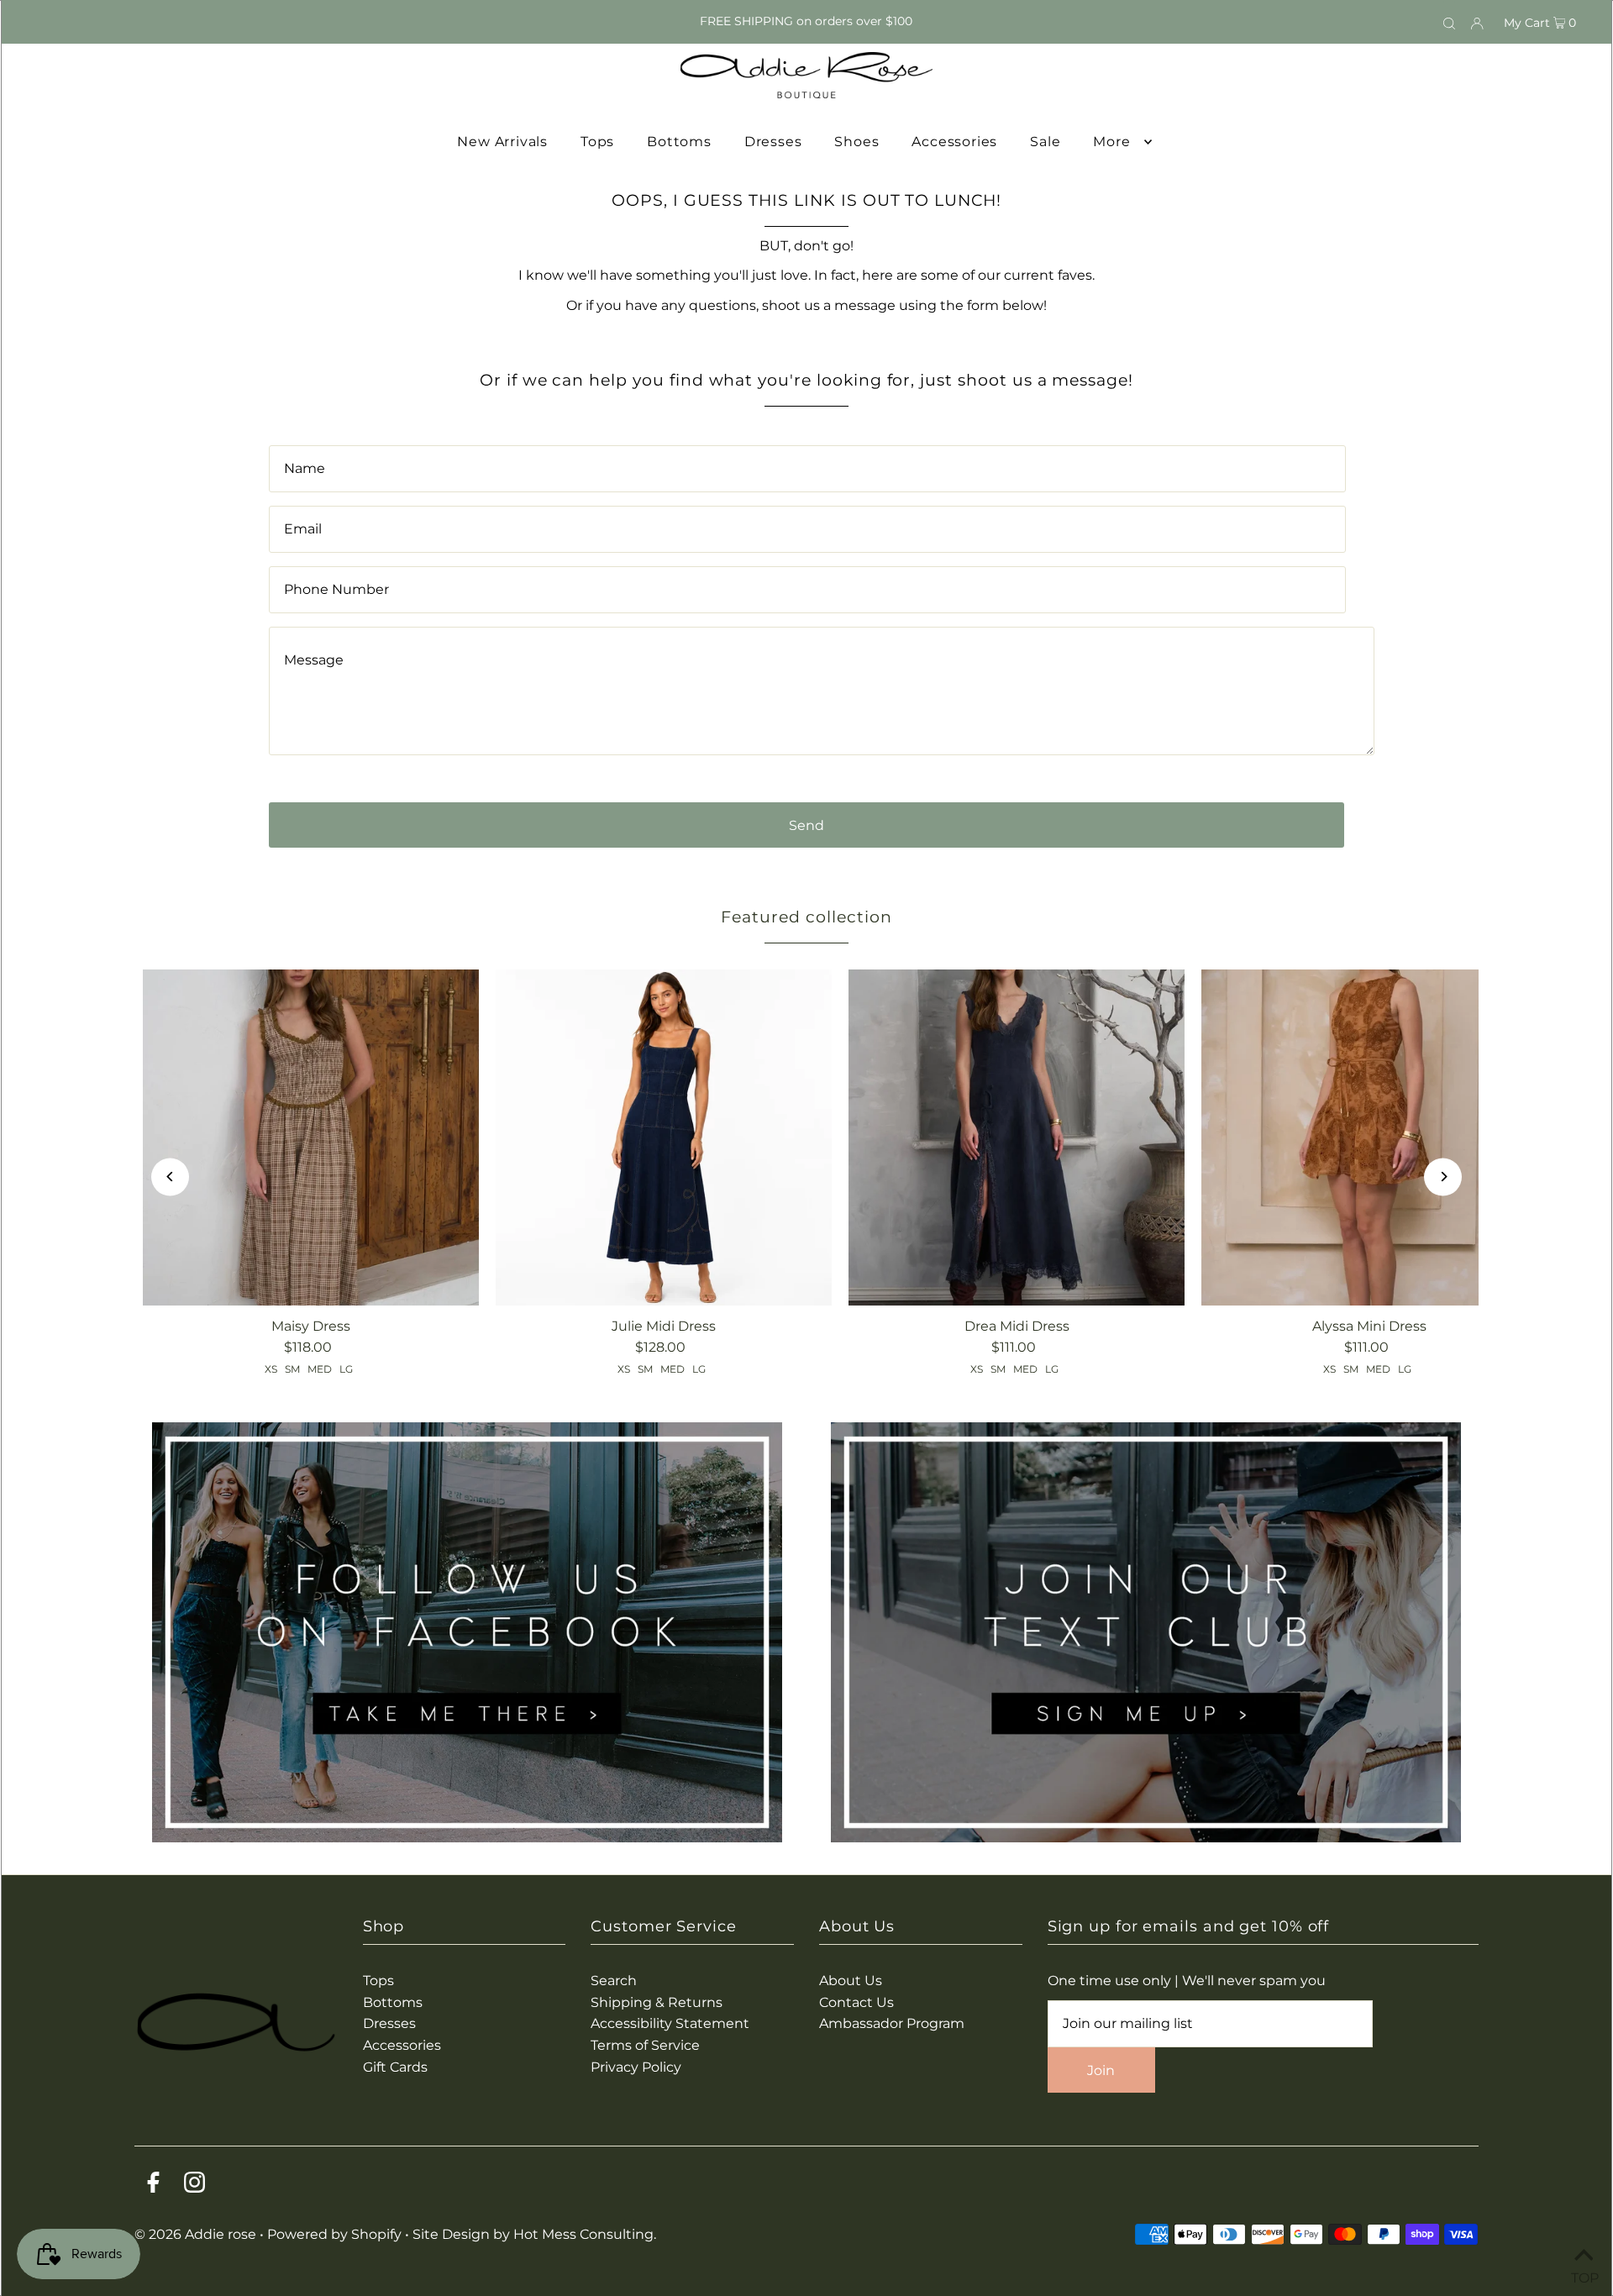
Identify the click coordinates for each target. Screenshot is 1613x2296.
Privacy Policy (636, 2067)
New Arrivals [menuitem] (502, 142)
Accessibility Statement (670, 2023)
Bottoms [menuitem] (679, 142)
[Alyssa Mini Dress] (1369, 1137)
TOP (1584, 2275)
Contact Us (856, 2002)
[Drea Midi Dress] (1017, 1137)
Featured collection (806, 917)
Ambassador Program (892, 2023)
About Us (851, 1981)
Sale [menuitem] (1045, 142)
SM (292, 1369)
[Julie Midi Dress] (664, 1137)
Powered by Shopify (334, 2234)
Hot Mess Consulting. (585, 2234)
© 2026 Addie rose (197, 2234)
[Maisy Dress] (311, 1137)
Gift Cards (395, 2067)
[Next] (1443, 1177)
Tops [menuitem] (597, 142)
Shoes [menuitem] (856, 142)
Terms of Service (645, 2045)
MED (320, 1369)
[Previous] (170, 1177)
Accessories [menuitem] (954, 142)
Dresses (389, 2023)
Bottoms (393, 2002)
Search (614, 1981)
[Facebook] (153, 2186)
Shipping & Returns (657, 2002)
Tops (378, 1981)
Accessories (402, 2045)
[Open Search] (1449, 22)
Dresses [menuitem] (773, 142)
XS (271, 1369)
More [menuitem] (1111, 142)
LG (346, 1369)
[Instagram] (194, 2186)
